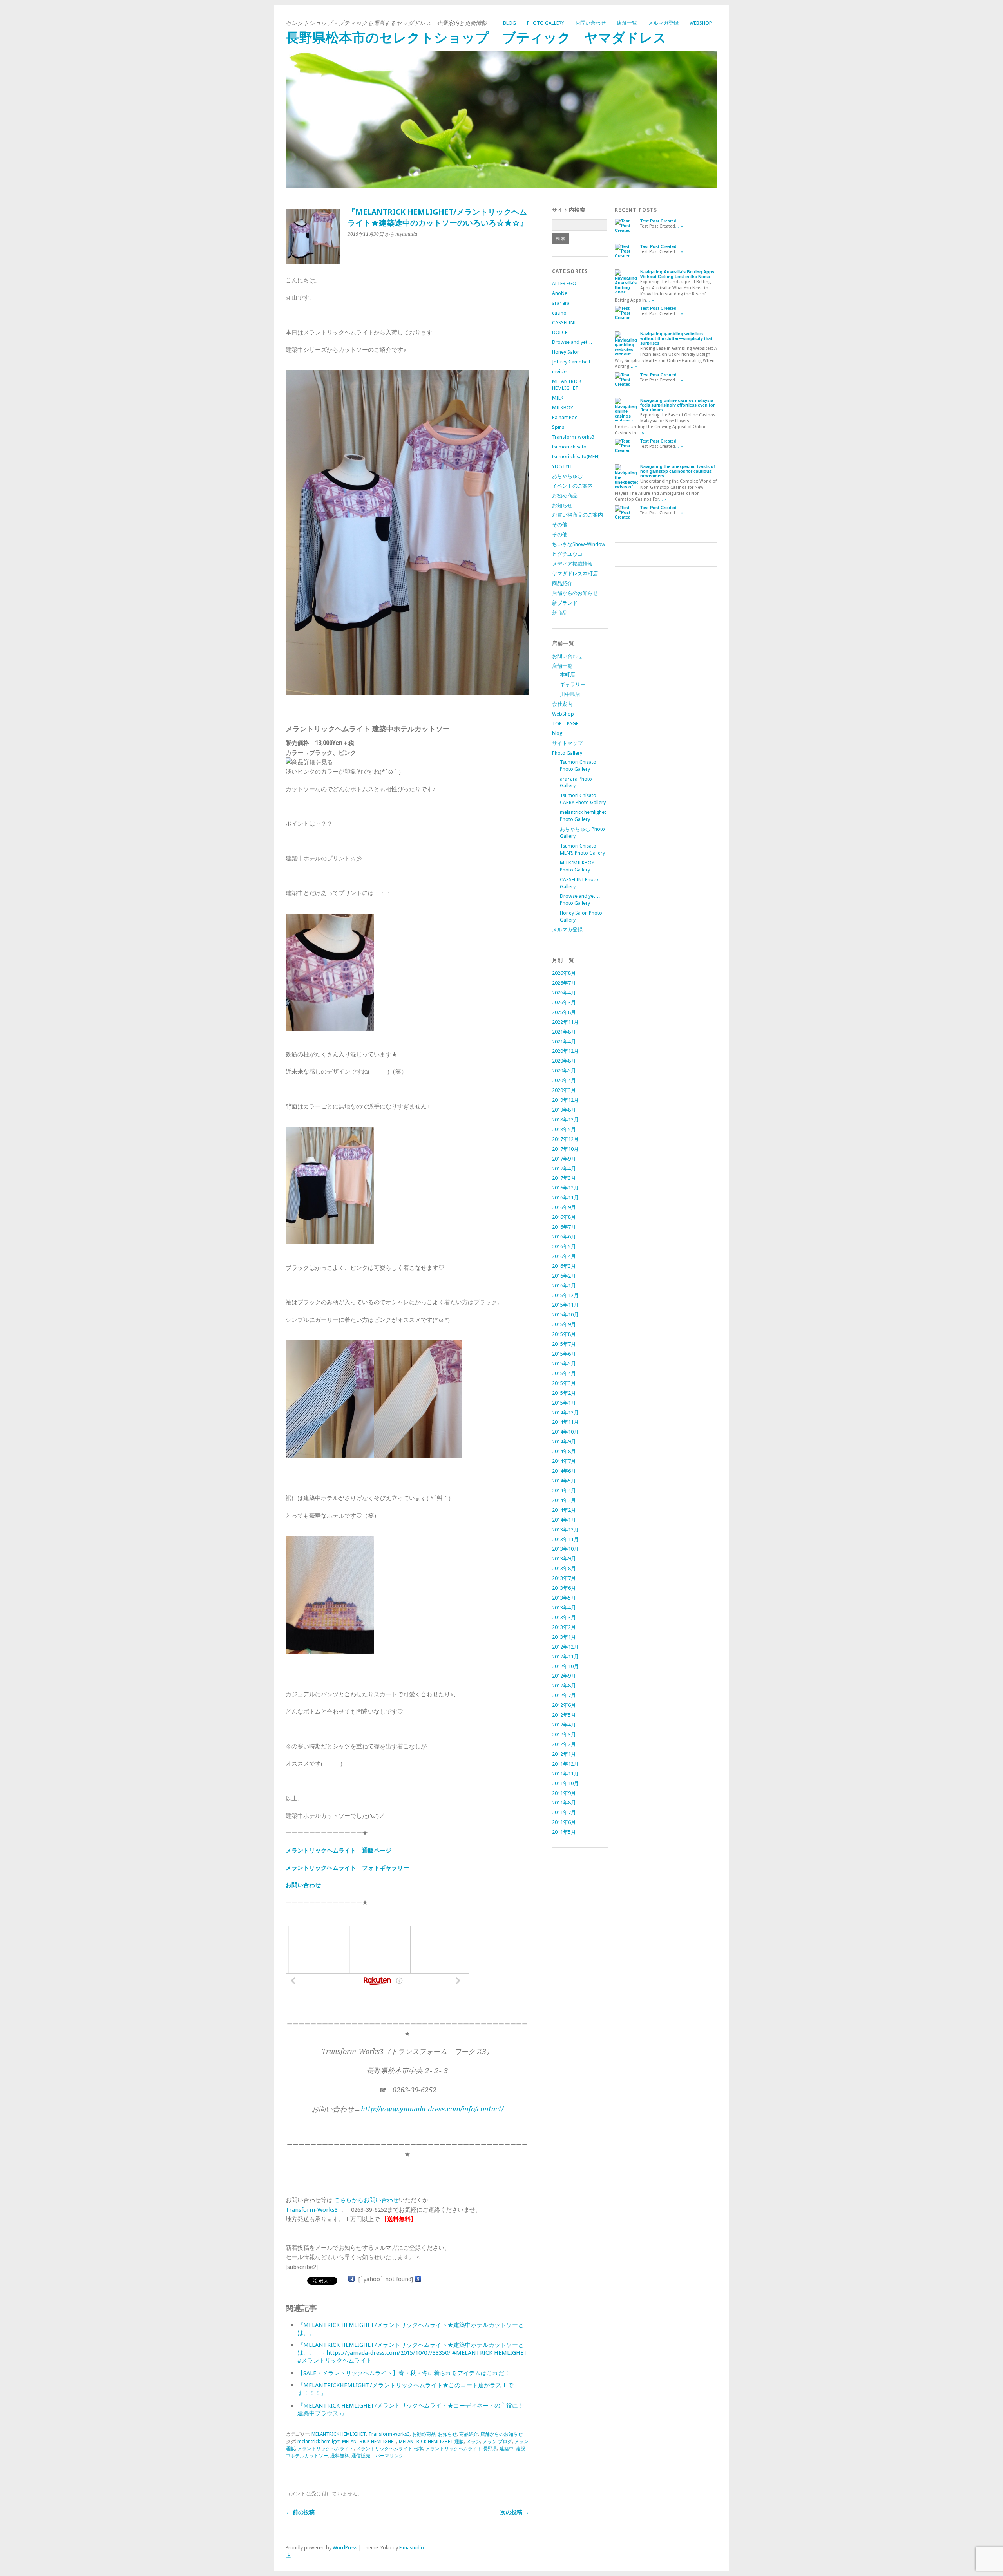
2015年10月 (565, 1315)
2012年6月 (564, 1705)
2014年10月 (565, 1432)
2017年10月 (565, 1149)
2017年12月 (565, 1139)
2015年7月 (564, 1344)
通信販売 (361, 2456)
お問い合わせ (590, 23)
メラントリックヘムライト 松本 (390, 2449)
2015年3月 (564, 1383)
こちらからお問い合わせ (367, 2200)
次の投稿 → (515, 2512)
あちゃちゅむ (567, 476)
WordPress (345, 2548)
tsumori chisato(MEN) (576, 456)
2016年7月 (564, 1227)
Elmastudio (412, 2548)
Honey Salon (566, 352)
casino (559, 313)
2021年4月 (564, 1042)
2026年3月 (564, 1002)
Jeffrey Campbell (571, 362)
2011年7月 (564, 1812)
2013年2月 (564, 1627)
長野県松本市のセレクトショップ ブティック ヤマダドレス (476, 38)
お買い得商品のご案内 (578, 515)
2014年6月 (564, 1471)
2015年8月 (564, 1334)
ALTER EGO (564, 283)
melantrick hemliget (319, 2442)
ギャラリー (573, 684)
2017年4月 (564, 1169)
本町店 (568, 675)
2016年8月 (564, 1217)
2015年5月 (564, 1364)
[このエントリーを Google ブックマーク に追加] (418, 2279)
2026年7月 (564, 983)
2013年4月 (564, 1608)
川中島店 (570, 694)
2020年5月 (564, 1071)
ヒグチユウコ (567, 554)
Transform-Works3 (312, 2210)
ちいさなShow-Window (579, 544)
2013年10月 (565, 1549)
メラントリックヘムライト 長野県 (461, 2449)
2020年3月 (564, 1090)
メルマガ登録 (663, 23)
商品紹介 (469, 2434)
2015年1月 (564, 1403)
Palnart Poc (565, 417)
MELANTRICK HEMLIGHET (339, 2434)
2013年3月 (564, 1617)
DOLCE (560, 332)
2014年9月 (564, 1442)
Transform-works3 (389, 2434)
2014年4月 (564, 1490)
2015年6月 (564, 1354)
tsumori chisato (569, 447)
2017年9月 (564, 1159)
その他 (560, 525)
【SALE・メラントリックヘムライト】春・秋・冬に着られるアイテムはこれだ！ (404, 2373)
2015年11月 (565, 1305)
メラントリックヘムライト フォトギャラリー (347, 1868)
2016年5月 (564, 1246)
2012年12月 (565, 1647)
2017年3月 (564, 1178)
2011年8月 (564, 1803)
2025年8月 (564, 1012)
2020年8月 (564, 1061)
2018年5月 (564, 1129)
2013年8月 (564, 1568)
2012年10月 (565, 1666)
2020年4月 (564, 1080)
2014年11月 (565, 1422)
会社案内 (562, 704)
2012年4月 (564, 1725)
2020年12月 (565, 1051)
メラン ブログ (497, 2442)
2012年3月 (564, 1735)
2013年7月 (564, 1578)
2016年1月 (564, 1286)
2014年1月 (564, 1520)
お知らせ (447, 2434)
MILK (558, 398)
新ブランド (565, 603)
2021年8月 (564, 1032)
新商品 (560, 613)
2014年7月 (564, 1461)
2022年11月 (565, 1022)
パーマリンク (389, 2456)
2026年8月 (564, 973)
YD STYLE (562, 466)
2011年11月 (565, 1774)
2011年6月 (564, 1822)
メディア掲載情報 (572, 564)
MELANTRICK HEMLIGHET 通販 (431, 2442)
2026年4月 (564, 993)
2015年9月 (564, 1324)
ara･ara (561, 303)
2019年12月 (565, 1100)
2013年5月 (564, 1598)
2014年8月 (564, 1451)
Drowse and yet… (572, 342)
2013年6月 (564, 1588)
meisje (559, 371)
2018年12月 (565, 1120)
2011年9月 (564, 1793)
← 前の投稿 (300, 2512)
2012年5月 (564, 1715)
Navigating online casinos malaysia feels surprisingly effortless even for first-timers (677, 405)
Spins (558, 427)
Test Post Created (658, 221)
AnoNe (560, 293)
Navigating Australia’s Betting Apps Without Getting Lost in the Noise (677, 274)
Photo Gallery (546, 23)
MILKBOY (563, 408)
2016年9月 (564, 1207)
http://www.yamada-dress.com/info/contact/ (432, 2109)
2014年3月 (564, 1500)
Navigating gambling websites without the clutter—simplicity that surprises (676, 338)
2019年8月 (564, 1110)
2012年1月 (564, 1754)
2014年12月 (565, 1413)
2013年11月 (565, 1539)
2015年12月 (565, 1295)
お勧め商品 (424, 2434)
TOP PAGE (565, 724)
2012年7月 (564, 1695)
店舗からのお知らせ (501, 2434)
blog (510, 23)
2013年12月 (565, 1530)
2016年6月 (564, 1237)
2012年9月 (564, 1676)
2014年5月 (564, 1481)
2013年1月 (564, 1637)
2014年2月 (564, 1510)
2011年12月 (565, 1764)
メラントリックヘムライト (326, 2449)
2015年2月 (564, 1393)
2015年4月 (564, 1373)
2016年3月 (564, 1266)
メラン (473, 2442)
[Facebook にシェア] (351, 2279)
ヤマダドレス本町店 (575, 574)
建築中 (507, 2449)
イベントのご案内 (572, 486)
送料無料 (340, 2456)
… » (679, 226)
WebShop (701, 23)
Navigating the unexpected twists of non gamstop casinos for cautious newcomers (678, 471)
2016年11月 (565, 1198)
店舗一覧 (627, 23)
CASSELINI (564, 323)
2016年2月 (564, 1276)
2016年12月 (565, 1188)
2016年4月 (564, 1256)
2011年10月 (565, 1783)
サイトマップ (567, 743)
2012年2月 (564, 1744)
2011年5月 (564, 1832)
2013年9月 (564, 1559)
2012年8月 (564, 1686)
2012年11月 (565, 1657)
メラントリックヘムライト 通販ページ (339, 1851)
